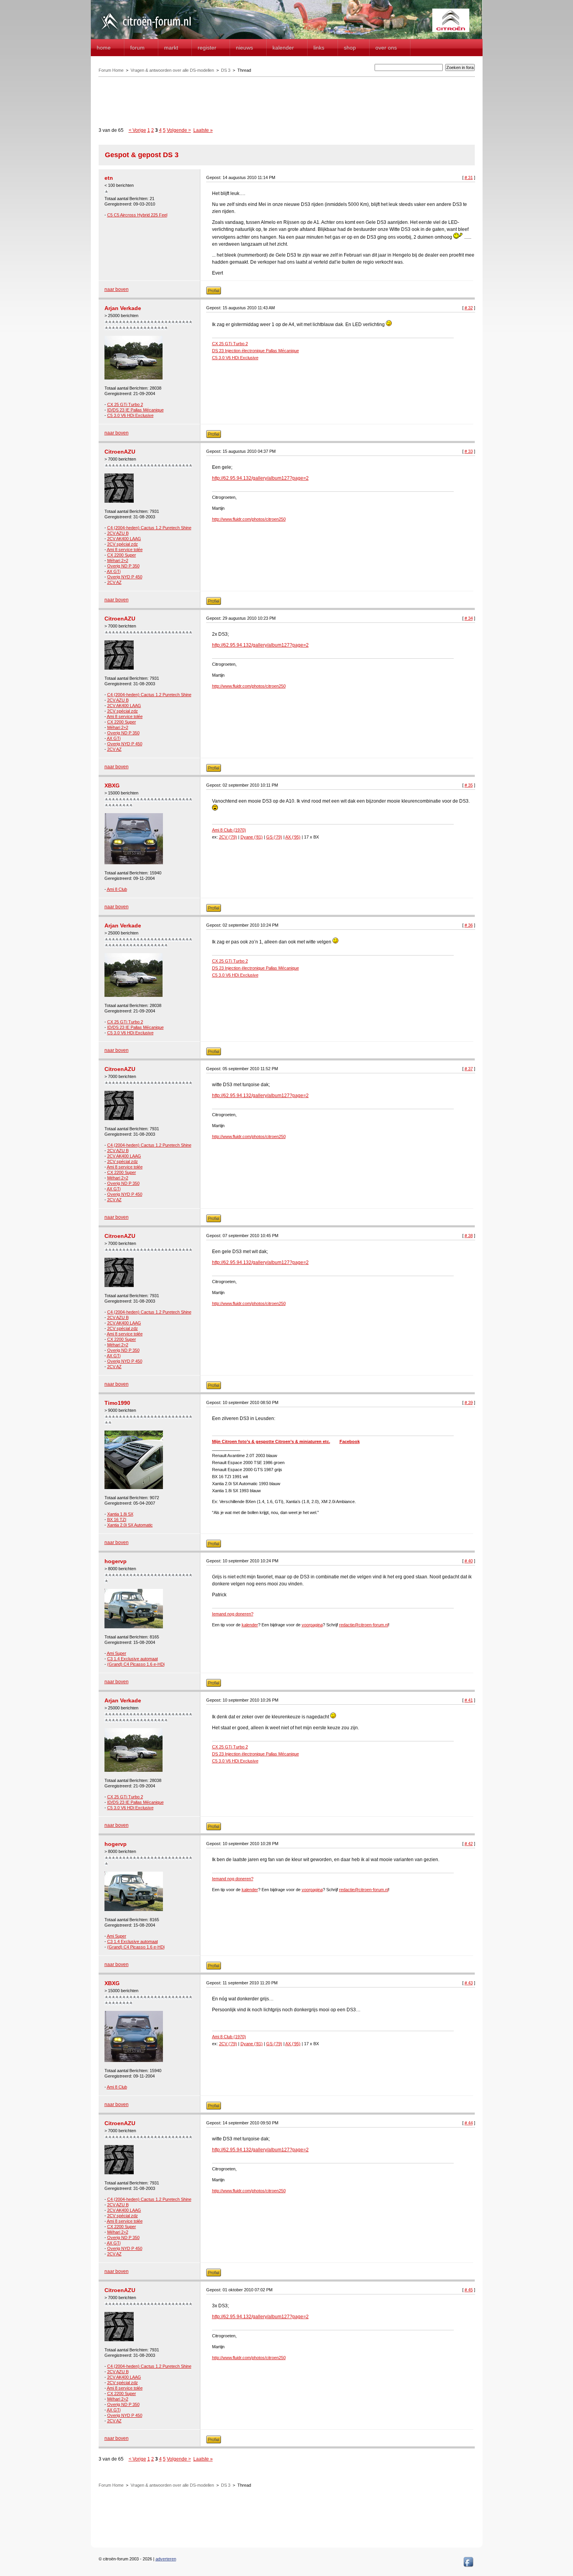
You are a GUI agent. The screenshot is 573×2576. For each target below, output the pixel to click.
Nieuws (244, 48)
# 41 (469, 1700)
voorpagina (312, 1625)
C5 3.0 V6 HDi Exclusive (130, 415)
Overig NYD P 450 (125, 577)
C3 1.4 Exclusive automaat (133, 1659)
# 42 (469, 1844)
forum (137, 48)
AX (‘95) (293, 837)
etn (109, 178)
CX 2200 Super (122, 555)
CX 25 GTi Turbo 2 (125, 404)
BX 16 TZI (117, 1519)
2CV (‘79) (228, 837)
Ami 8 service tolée (125, 550)
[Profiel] (214, 293)
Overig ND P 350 (123, 566)
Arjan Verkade (123, 308)
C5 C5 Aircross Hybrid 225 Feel (137, 215)
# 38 (469, 1236)
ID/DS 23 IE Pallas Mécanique (135, 410)
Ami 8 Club (117, 889)
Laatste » (203, 130)
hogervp (116, 1561)
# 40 (469, 1561)
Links (319, 48)
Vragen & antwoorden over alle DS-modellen (172, 70)
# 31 (469, 177)
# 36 (469, 925)
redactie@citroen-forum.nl (364, 1625)
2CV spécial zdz (123, 544)
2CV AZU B (118, 533)
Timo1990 (117, 1403)
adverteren (166, 2559)
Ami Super (117, 1653)
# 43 (469, 1983)
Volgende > (179, 130)
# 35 (469, 785)
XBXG (112, 785)
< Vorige (137, 130)
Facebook (350, 1441)
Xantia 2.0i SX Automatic (130, 1525)
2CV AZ (114, 582)
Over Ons (386, 48)
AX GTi (114, 571)
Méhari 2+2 (118, 560)
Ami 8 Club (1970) (229, 830)
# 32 (469, 308)
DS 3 (226, 70)
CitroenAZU (120, 452)
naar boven (117, 289)
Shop (350, 48)
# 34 (469, 618)
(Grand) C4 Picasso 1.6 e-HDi (136, 1664)
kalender (250, 1625)
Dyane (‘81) (252, 837)
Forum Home (111, 70)
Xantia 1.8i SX (120, 1514)
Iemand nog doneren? (233, 1614)
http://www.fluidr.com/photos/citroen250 (249, 519)
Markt (171, 48)
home (104, 48)
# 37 (469, 1069)
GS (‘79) (274, 837)
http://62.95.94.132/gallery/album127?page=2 (260, 478)
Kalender (283, 48)
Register (207, 48)
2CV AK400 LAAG (124, 539)
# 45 (469, 2290)
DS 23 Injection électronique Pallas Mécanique (256, 351)
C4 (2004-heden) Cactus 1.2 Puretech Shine (149, 528)
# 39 (469, 1402)
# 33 (469, 451)
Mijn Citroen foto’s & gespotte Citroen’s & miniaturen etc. (271, 1441)
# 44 (469, 2123)
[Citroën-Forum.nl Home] (146, 30)
